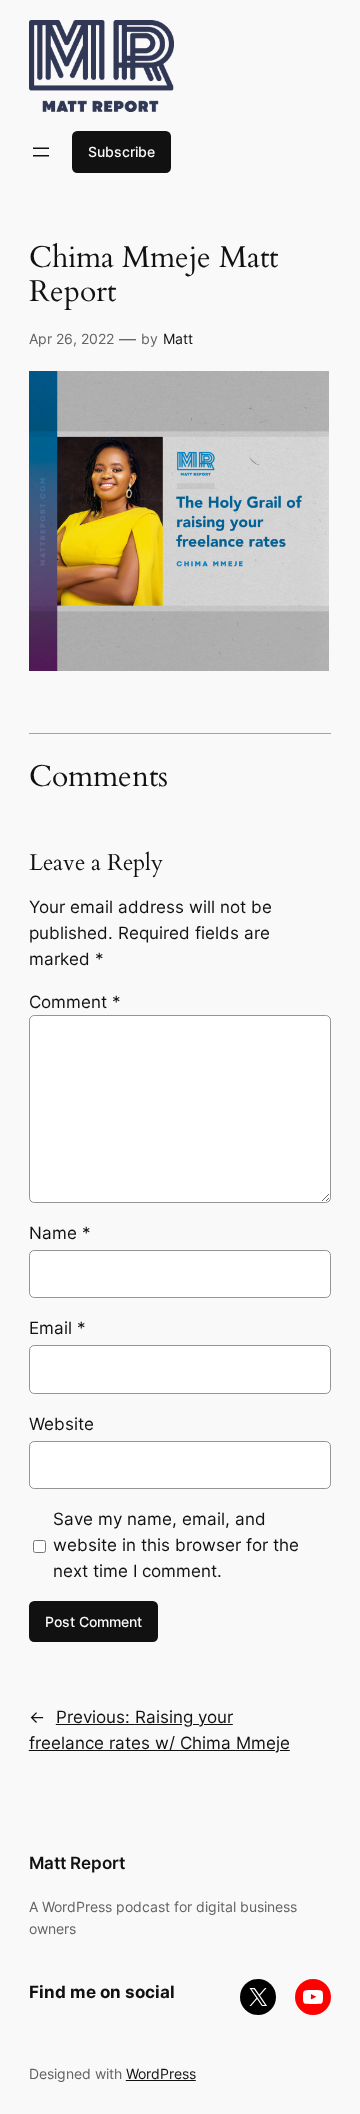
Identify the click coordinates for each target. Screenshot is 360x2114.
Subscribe (121, 151)
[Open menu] (41, 152)
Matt (178, 338)
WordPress (161, 2073)
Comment (75, 1002)
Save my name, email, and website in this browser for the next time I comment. (176, 1545)
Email (57, 1328)
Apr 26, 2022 (71, 338)
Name (60, 1233)
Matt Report (77, 1863)
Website (61, 1424)
